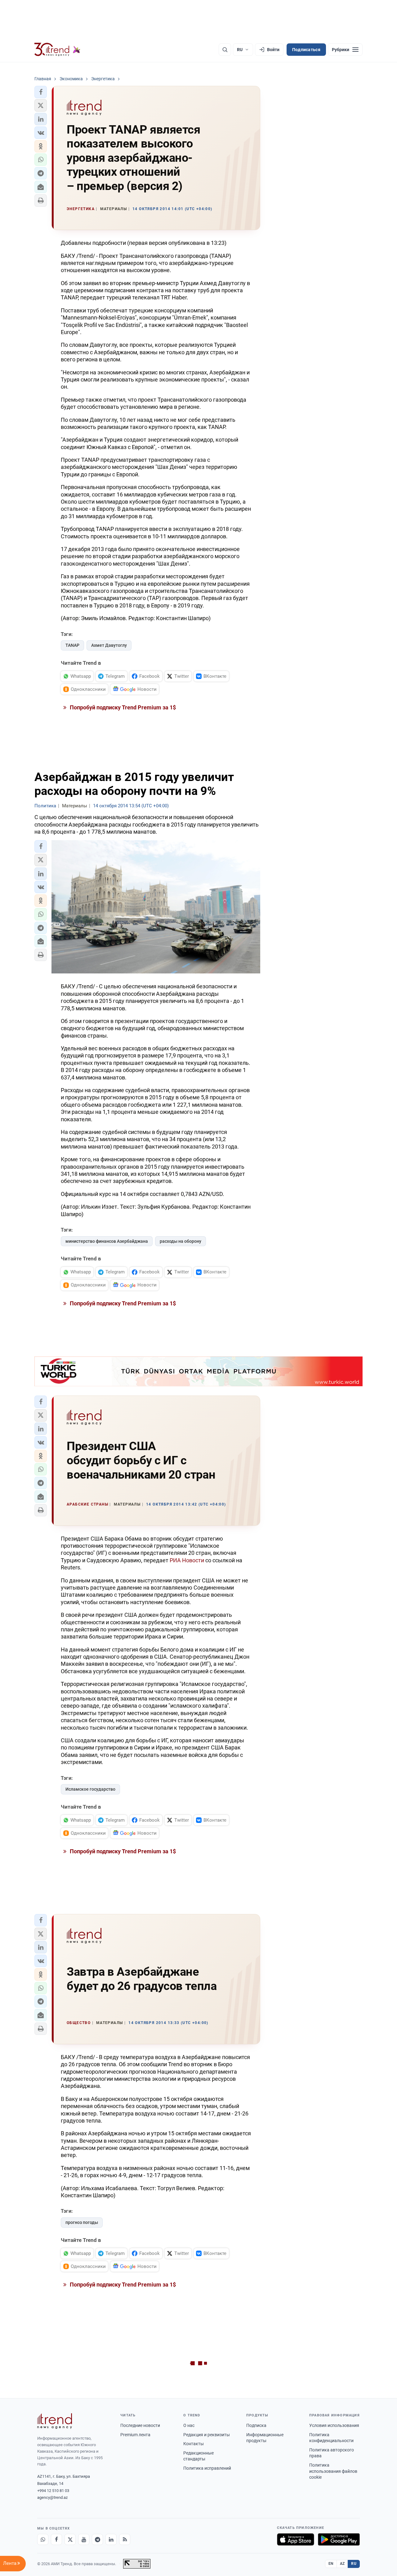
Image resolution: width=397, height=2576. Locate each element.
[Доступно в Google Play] (339, 2539)
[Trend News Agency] (55, 2421)
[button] (41, 92)
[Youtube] (84, 2539)
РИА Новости (187, 1560)
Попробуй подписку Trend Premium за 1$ (122, 707)
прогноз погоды (82, 2222)
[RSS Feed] (125, 2539)
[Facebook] (56, 2539)
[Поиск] (225, 50)
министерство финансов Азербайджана (107, 1241)
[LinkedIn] (111, 2539)
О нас (189, 2425)
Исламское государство (90, 1789)
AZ (342, 2564)
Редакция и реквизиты (207, 2435)
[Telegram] (97, 2539)
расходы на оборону (181, 1241)
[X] (70, 2539)
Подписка (256, 2425)
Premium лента (135, 2435)
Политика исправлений (207, 2468)
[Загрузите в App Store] (296, 2539)
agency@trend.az (52, 2497)
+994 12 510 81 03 (53, 2491)
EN (331, 2564)
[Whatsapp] (43, 2539)
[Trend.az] (57, 50)
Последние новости (140, 2425)
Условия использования (334, 2425)
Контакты (194, 2444)
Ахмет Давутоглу (109, 645)
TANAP (72, 645)
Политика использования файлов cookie (333, 2471)
